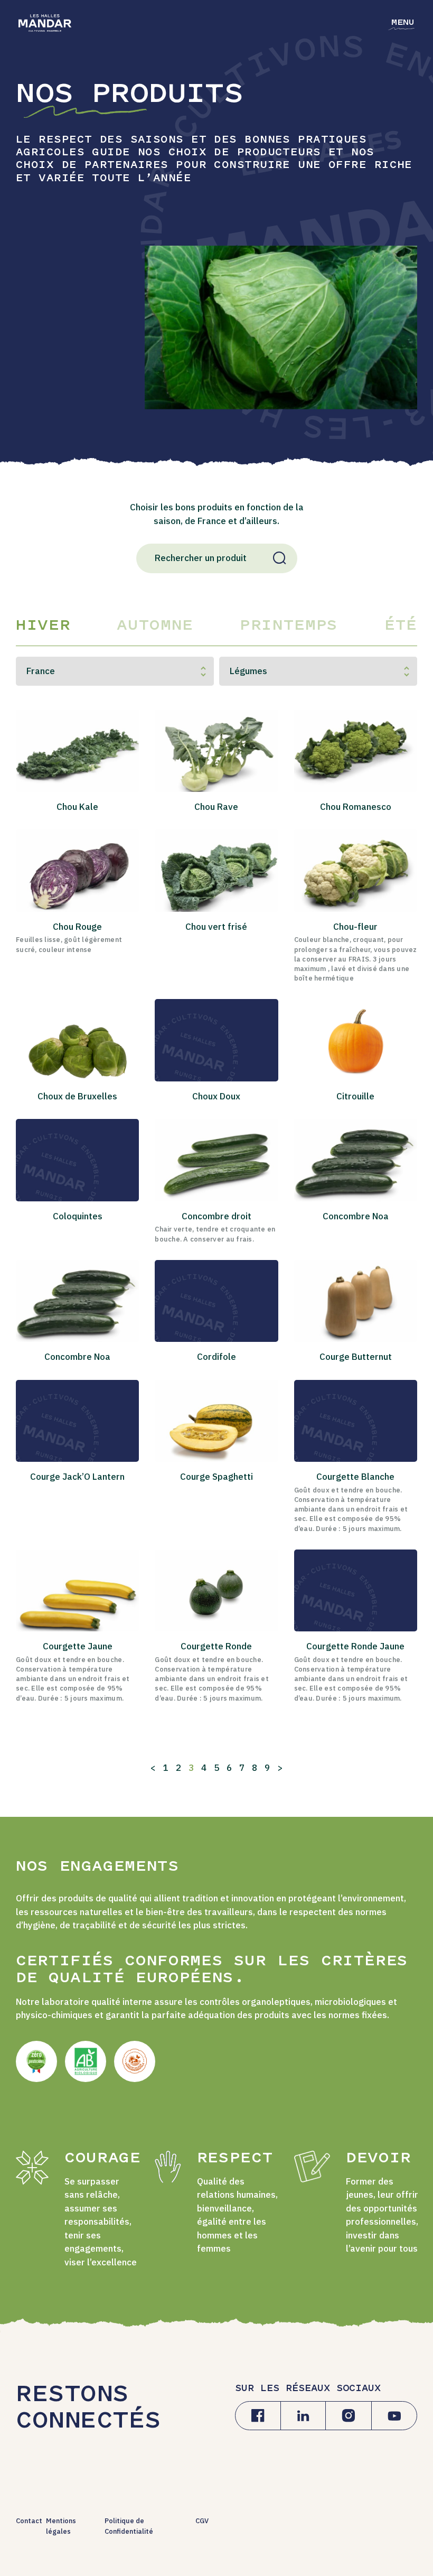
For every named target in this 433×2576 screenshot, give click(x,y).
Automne (155, 626)
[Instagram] (349, 2416)
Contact (29, 2521)
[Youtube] (394, 2416)
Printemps (289, 626)
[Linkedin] (303, 2416)
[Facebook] (258, 2416)
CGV (202, 2521)
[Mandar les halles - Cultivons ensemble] (45, 23)
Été (401, 626)
